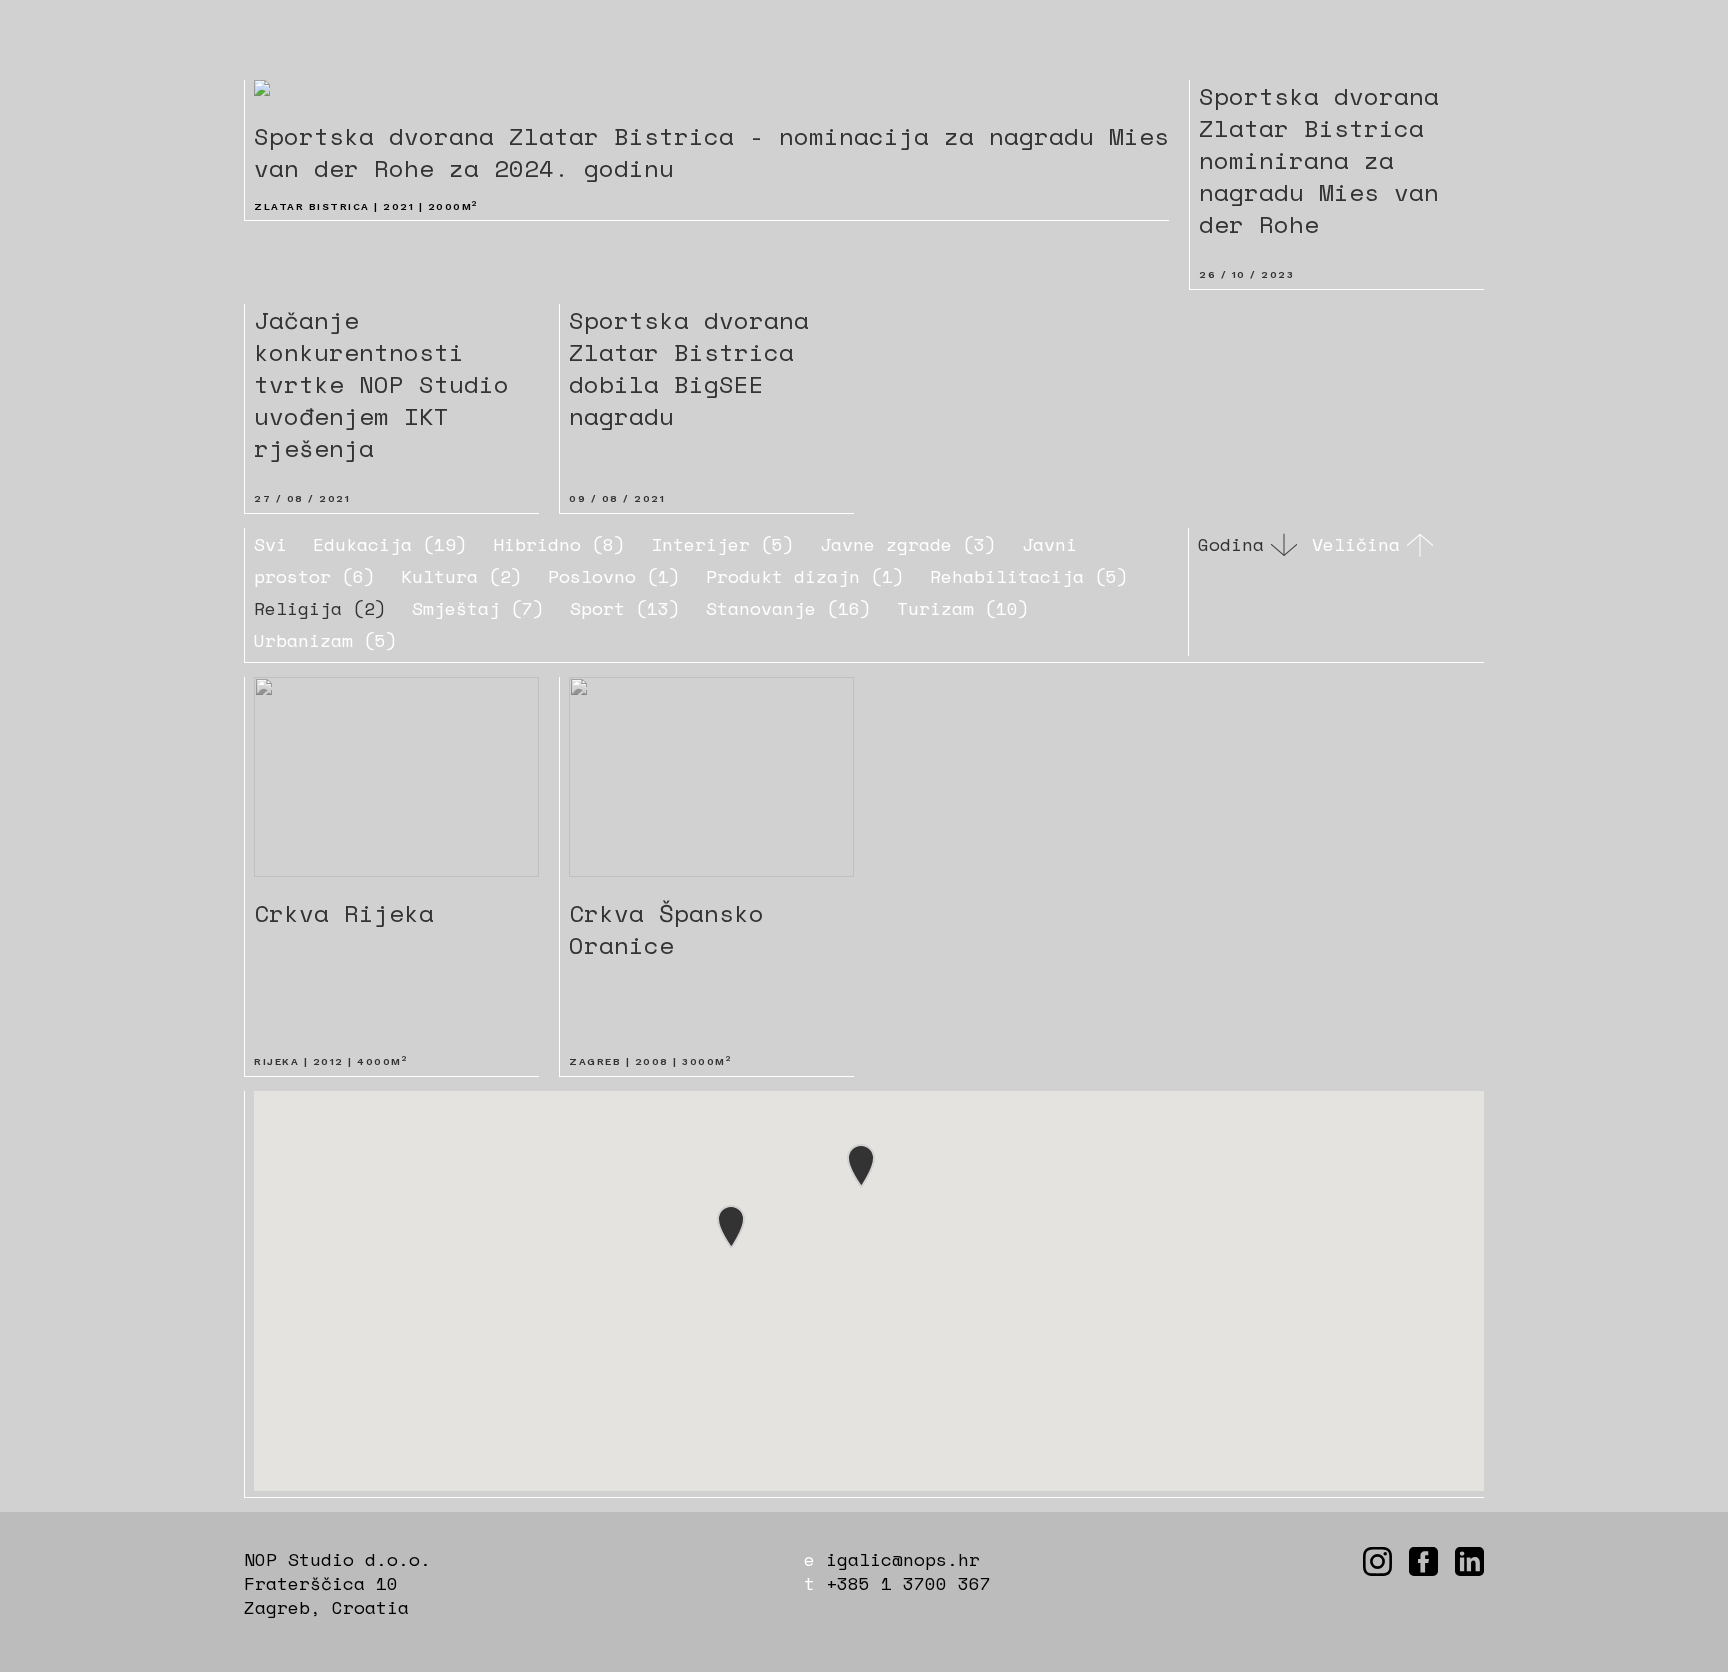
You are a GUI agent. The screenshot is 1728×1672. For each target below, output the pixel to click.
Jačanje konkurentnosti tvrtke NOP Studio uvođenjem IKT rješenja (381, 384)
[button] (731, 1227)
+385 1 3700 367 (908, 1583)
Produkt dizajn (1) (805, 576)
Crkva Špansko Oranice (666, 929)
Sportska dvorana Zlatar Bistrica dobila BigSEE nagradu (689, 368)
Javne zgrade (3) (908, 544)
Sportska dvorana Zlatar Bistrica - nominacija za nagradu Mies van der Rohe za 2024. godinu (711, 152)
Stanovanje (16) (788, 608)
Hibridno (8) (559, 544)
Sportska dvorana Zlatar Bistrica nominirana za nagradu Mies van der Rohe (1319, 160)
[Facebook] (1423, 1561)
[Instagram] (1377, 1561)
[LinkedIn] (1469, 1561)
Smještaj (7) (478, 608)
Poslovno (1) (614, 576)
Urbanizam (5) (325, 640)
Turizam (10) (963, 608)
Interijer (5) (722, 544)
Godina (1231, 545)
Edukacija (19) (390, 544)
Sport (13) (625, 608)
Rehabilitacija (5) (1029, 576)
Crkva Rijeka (344, 913)
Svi (270, 544)
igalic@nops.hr (903, 1559)
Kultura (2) (461, 576)
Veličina (1356, 545)
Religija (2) (320, 608)
